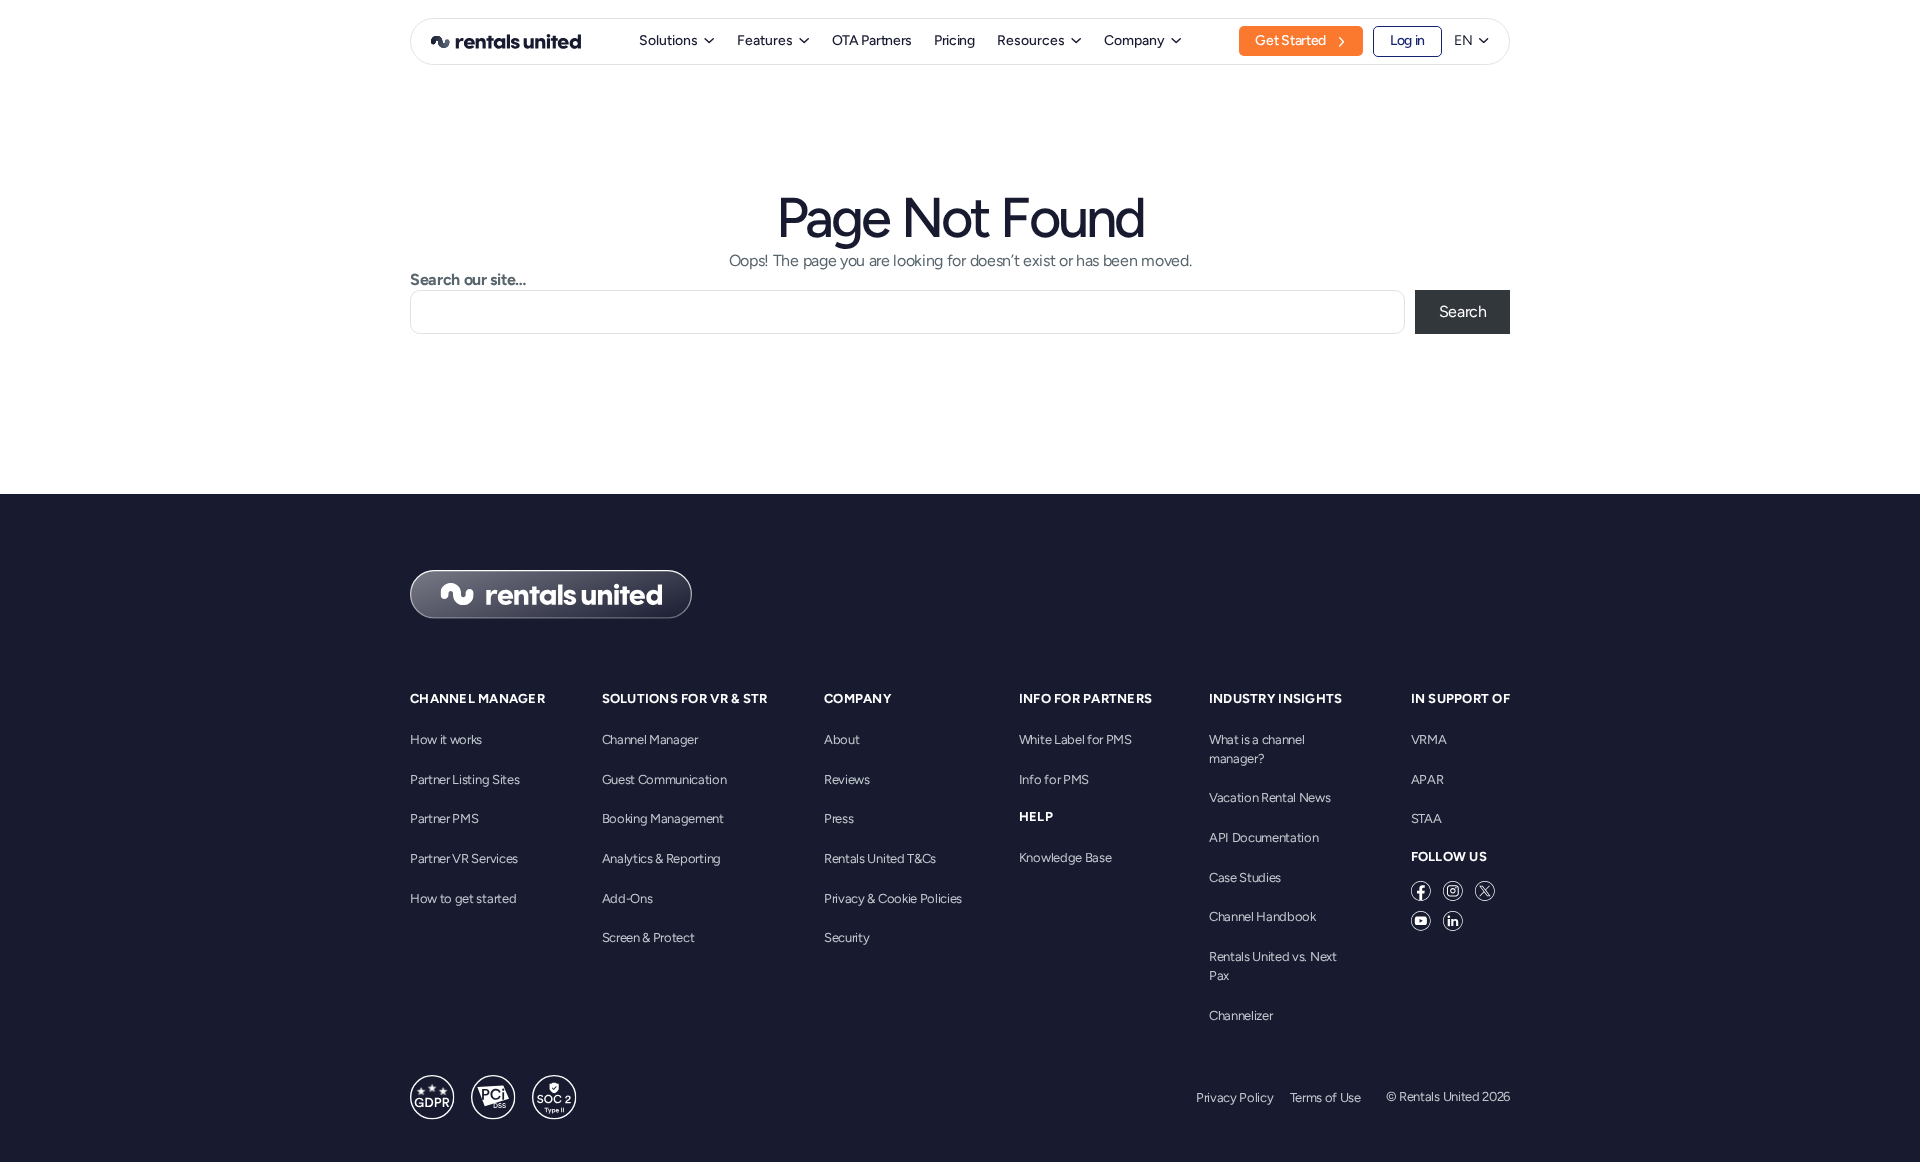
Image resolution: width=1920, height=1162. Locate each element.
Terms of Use (1325, 1097)
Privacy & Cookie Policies (893, 898)
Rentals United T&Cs (880, 858)
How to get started (463, 898)
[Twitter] (1485, 891)
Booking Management (663, 818)
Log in (1407, 40)
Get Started (1290, 40)
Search (1463, 311)
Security (846, 937)
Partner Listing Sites (464, 779)
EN (1463, 41)
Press (838, 818)
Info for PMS (1054, 779)
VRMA (1429, 739)
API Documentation (1264, 837)
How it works (446, 739)
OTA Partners (872, 40)
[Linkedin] (1453, 921)
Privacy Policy (1235, 1097)
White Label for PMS (1075, 739)
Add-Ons (627, 898)
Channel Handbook (1262, 916)
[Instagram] (1453, 891)
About (841, 739)
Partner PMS (444, 818)
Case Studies (1245, 877)
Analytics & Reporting (661, 858)
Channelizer (1240, 1015)
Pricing (954, 40)
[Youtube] (1421, 921)
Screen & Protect (648, 937)
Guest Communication (664, 779)
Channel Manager (650, 739)
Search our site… (468, 279)
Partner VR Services (464, 858)
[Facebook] (1421, 891)
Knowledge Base (1065, 857)
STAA (1426, 818)
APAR (1427, 779)
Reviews (847, 779)
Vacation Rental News (1270, 797)
